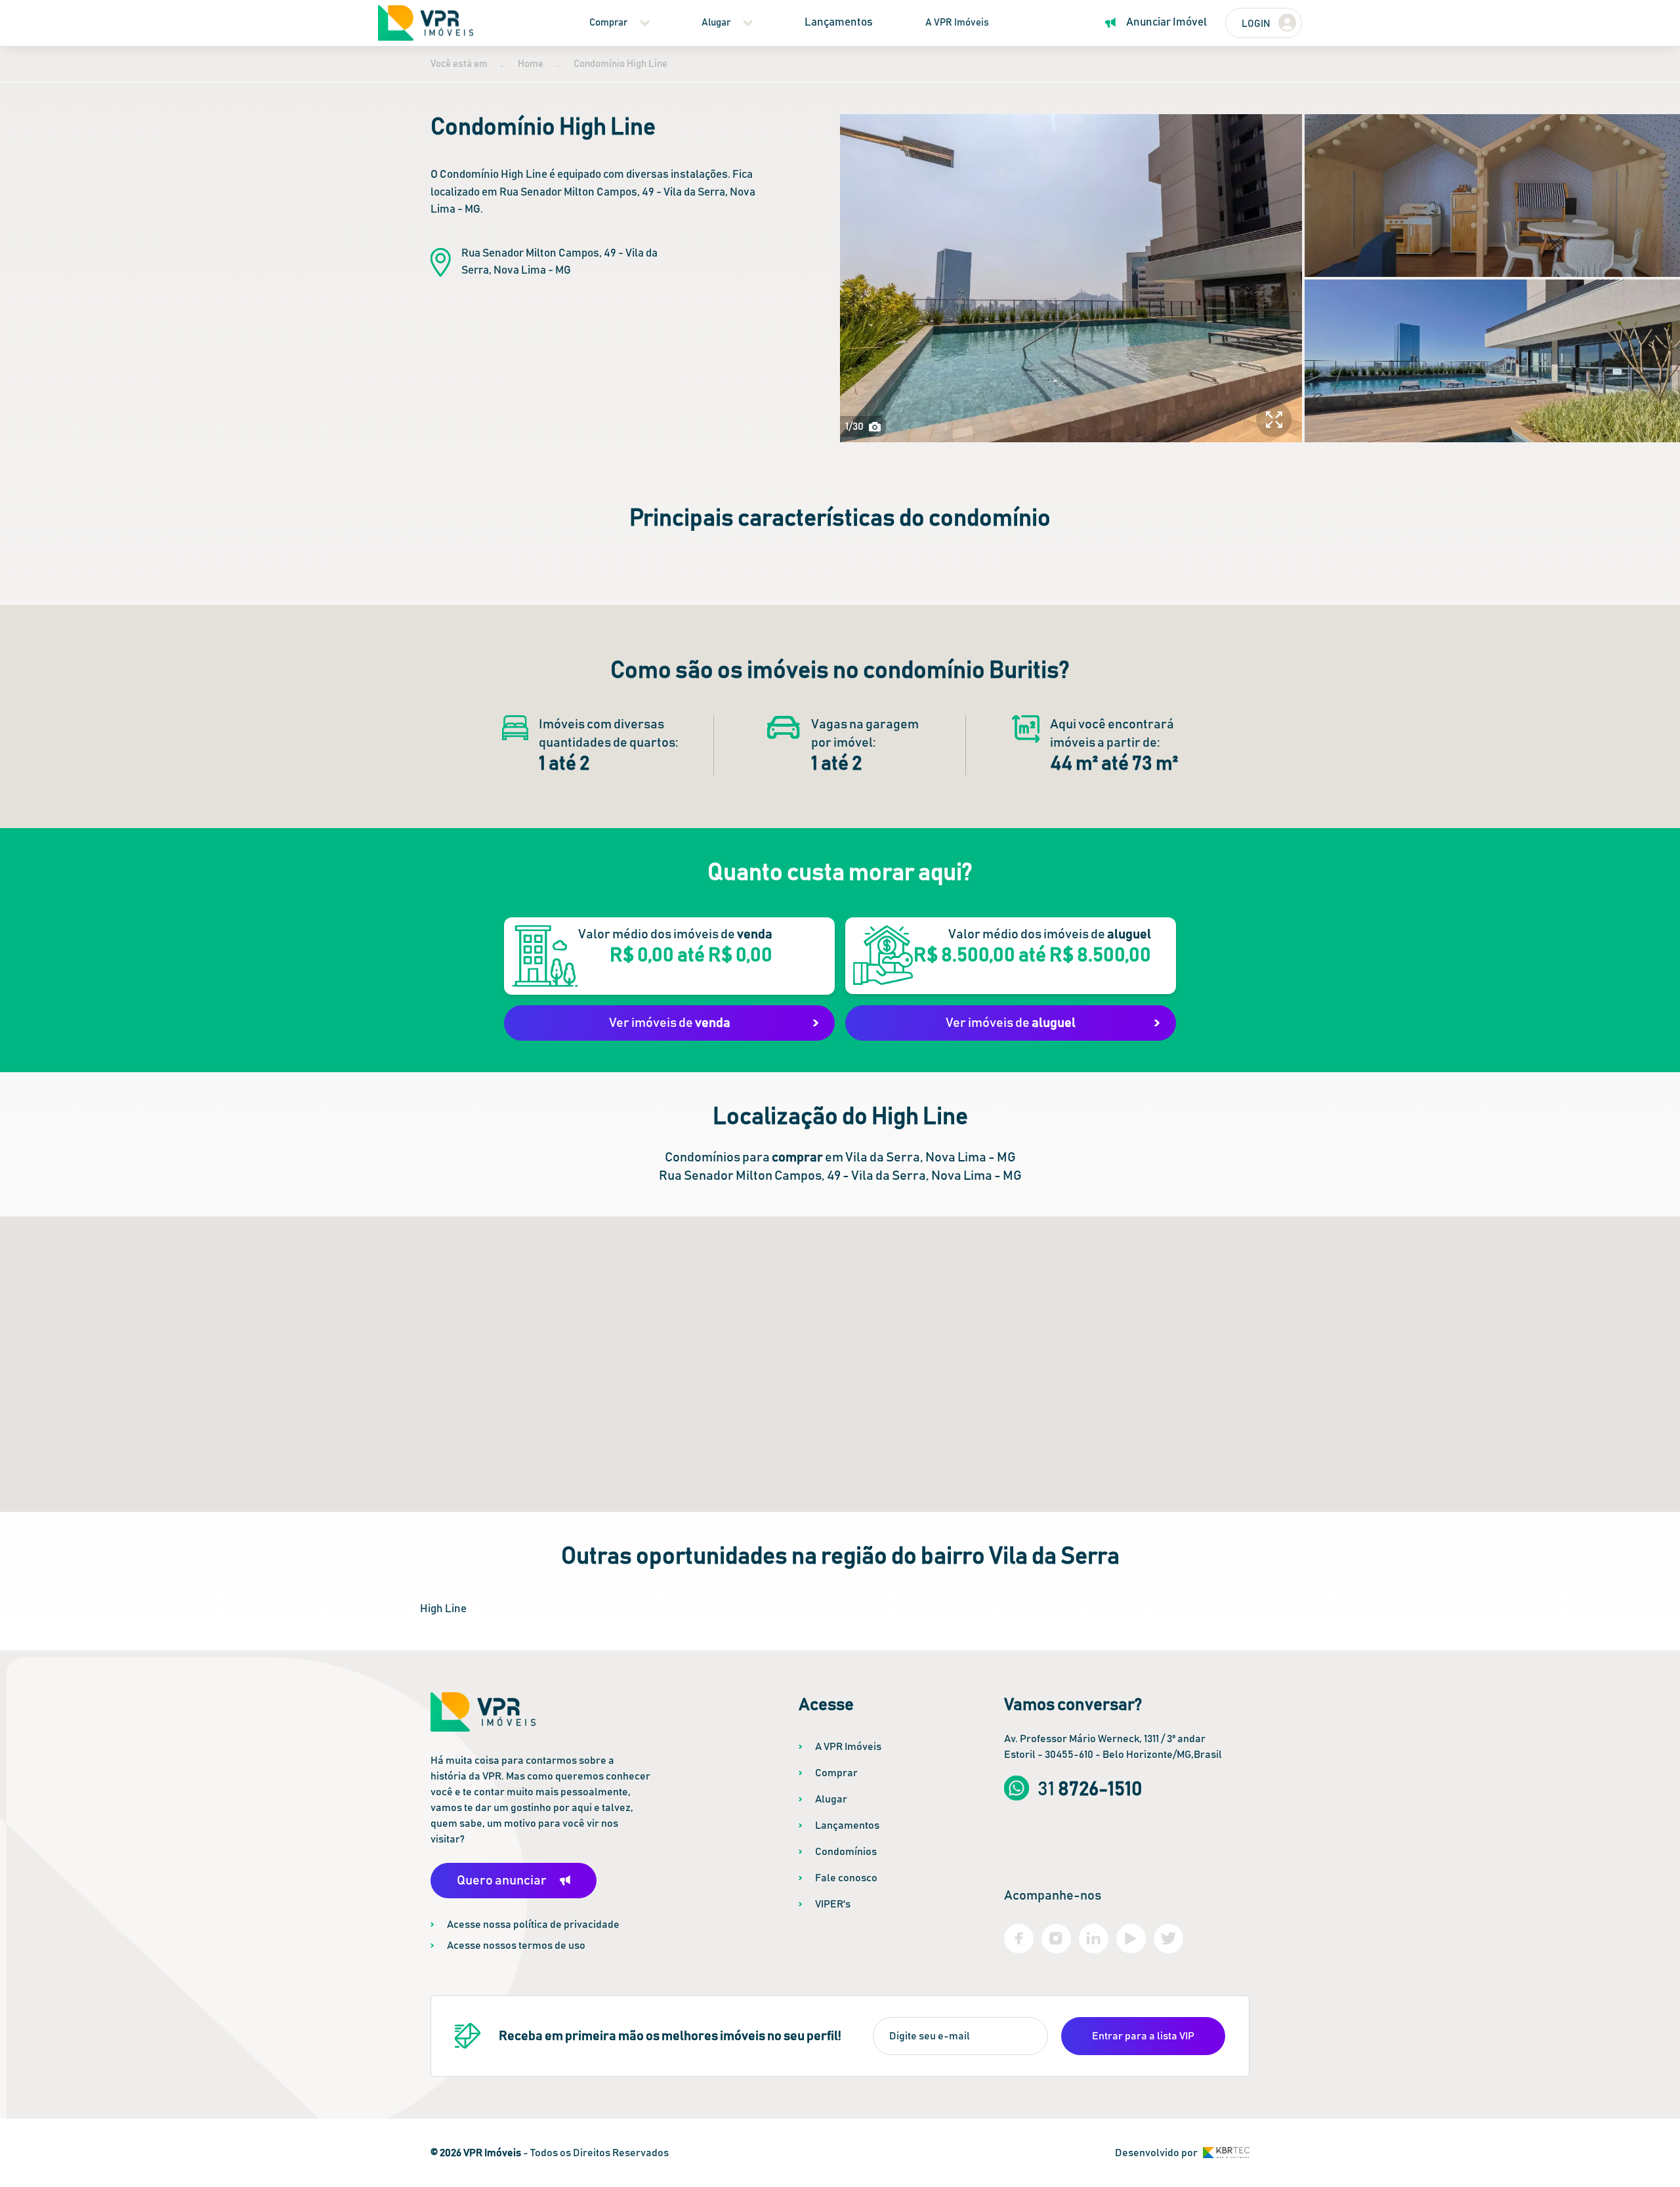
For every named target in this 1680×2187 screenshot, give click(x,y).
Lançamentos (839, 23)
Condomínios (846, 1852)
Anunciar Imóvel (1166, 23)
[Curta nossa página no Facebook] (1019, 1939)
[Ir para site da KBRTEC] (1226, 2153)
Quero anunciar (502, 1881)
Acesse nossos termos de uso (516, 1946)
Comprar (608, 23)
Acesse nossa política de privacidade (533, 1925)
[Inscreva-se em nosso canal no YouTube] (1131, 1939)
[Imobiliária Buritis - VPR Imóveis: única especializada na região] (426, 23)
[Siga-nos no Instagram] (1056, 1939)
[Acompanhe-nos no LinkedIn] (1094, 1939)
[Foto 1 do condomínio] (1071, 278)
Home (531, 64)
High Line (443, 1609)
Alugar (716, 23)
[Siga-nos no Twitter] (1168, 1939)
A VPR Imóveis (957, 23)
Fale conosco (846, 1878)
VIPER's (833, 1904)
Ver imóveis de (670, 1023)
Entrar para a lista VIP (1143, 2036)
